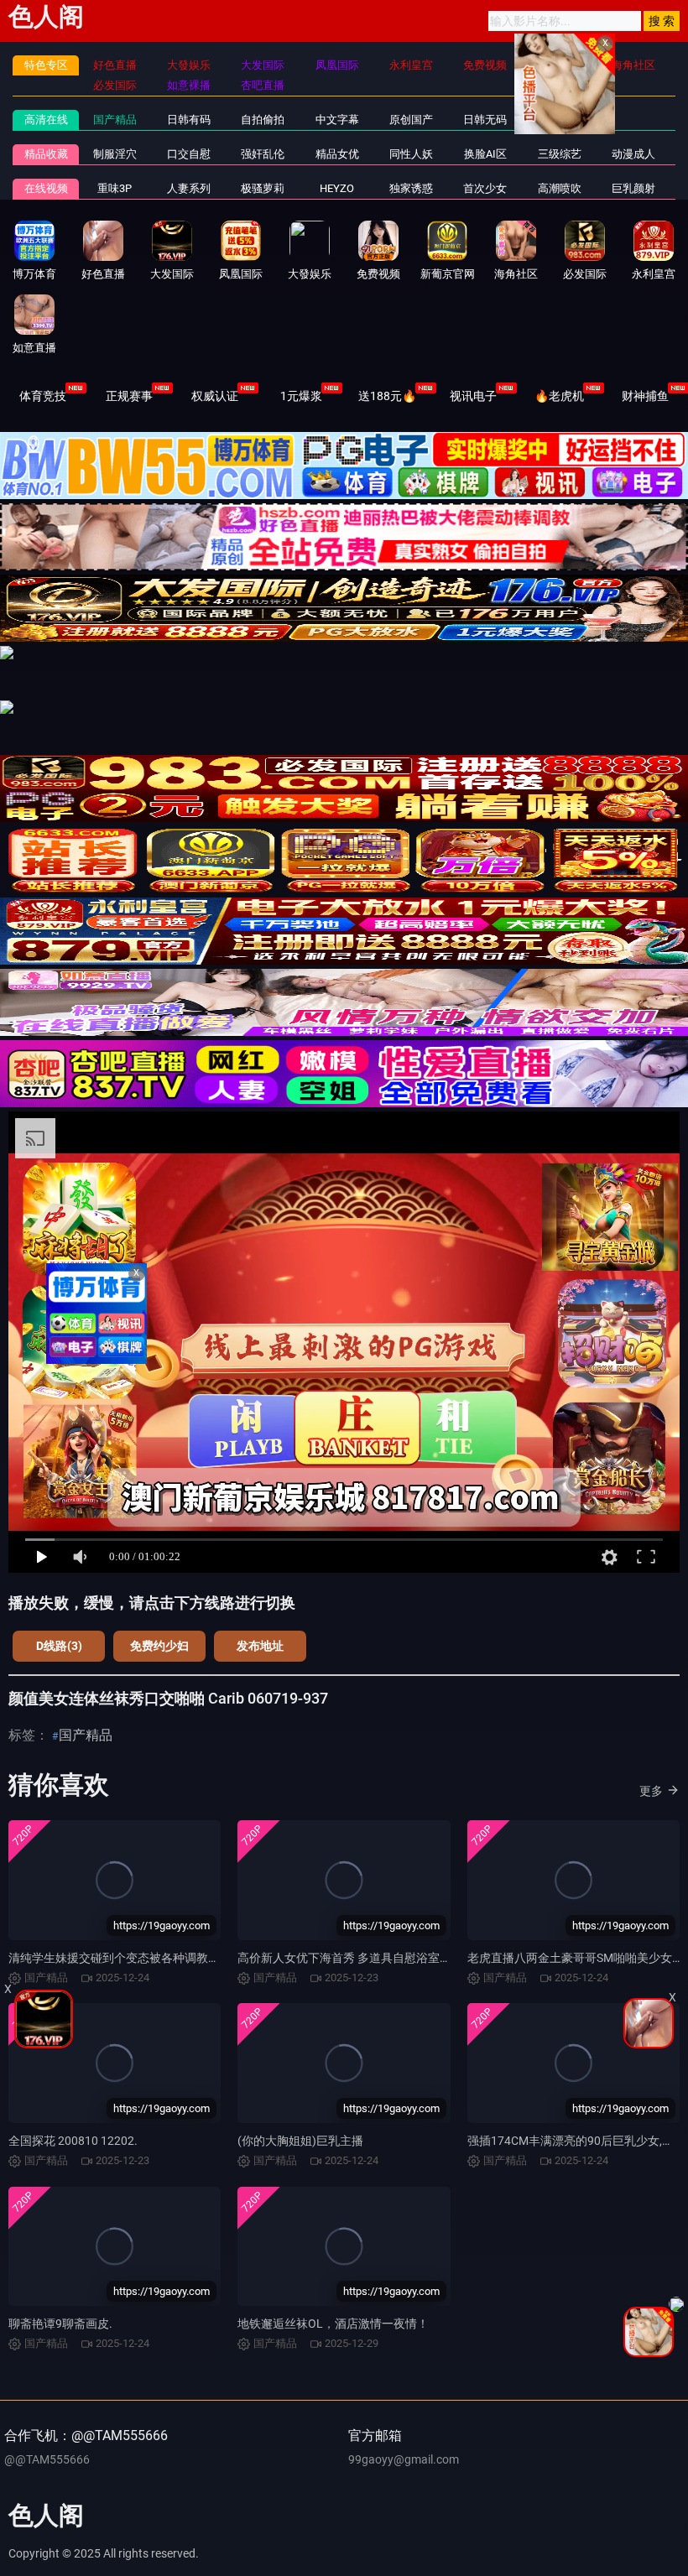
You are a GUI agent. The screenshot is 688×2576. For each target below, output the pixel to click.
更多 (651, 1791)
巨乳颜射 (633, 188)
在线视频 (46, 188)
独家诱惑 (411, 188)
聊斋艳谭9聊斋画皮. (60, 2324)
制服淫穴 (115, 154)
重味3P (115, 188)
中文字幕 (337, 120)
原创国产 (411, 120)
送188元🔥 (387, 396)
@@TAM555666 (47, 2459)
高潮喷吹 (560, 188)
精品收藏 (46, 154)
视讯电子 (473, 396)
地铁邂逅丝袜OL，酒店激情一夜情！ (333, 2324)
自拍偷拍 (263, 120)
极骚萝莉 (263, 188)
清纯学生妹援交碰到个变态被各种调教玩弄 (120, 1958)
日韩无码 (485, 120)
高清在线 (46, 120)
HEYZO (337, 188)
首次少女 (485, 188)
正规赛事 (129, 396)
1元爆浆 (301, 396)
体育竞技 (43, 396)
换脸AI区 (485, 154)
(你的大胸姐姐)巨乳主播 (300, 2141)
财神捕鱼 (645, 396)
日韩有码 (189, 120)
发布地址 (260, 1646)
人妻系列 (189, 188)
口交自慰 (189, 154)
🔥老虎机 (559, 396)
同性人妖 (411, 154)
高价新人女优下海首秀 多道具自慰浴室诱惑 (350, 1958)
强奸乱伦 (263, 154)
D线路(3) (59, 1646)
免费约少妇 (159, 1646)
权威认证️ (215, 396)
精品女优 (337, 154)
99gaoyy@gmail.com (404, 2459)
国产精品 (115, 120)
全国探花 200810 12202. (73, 2141)
